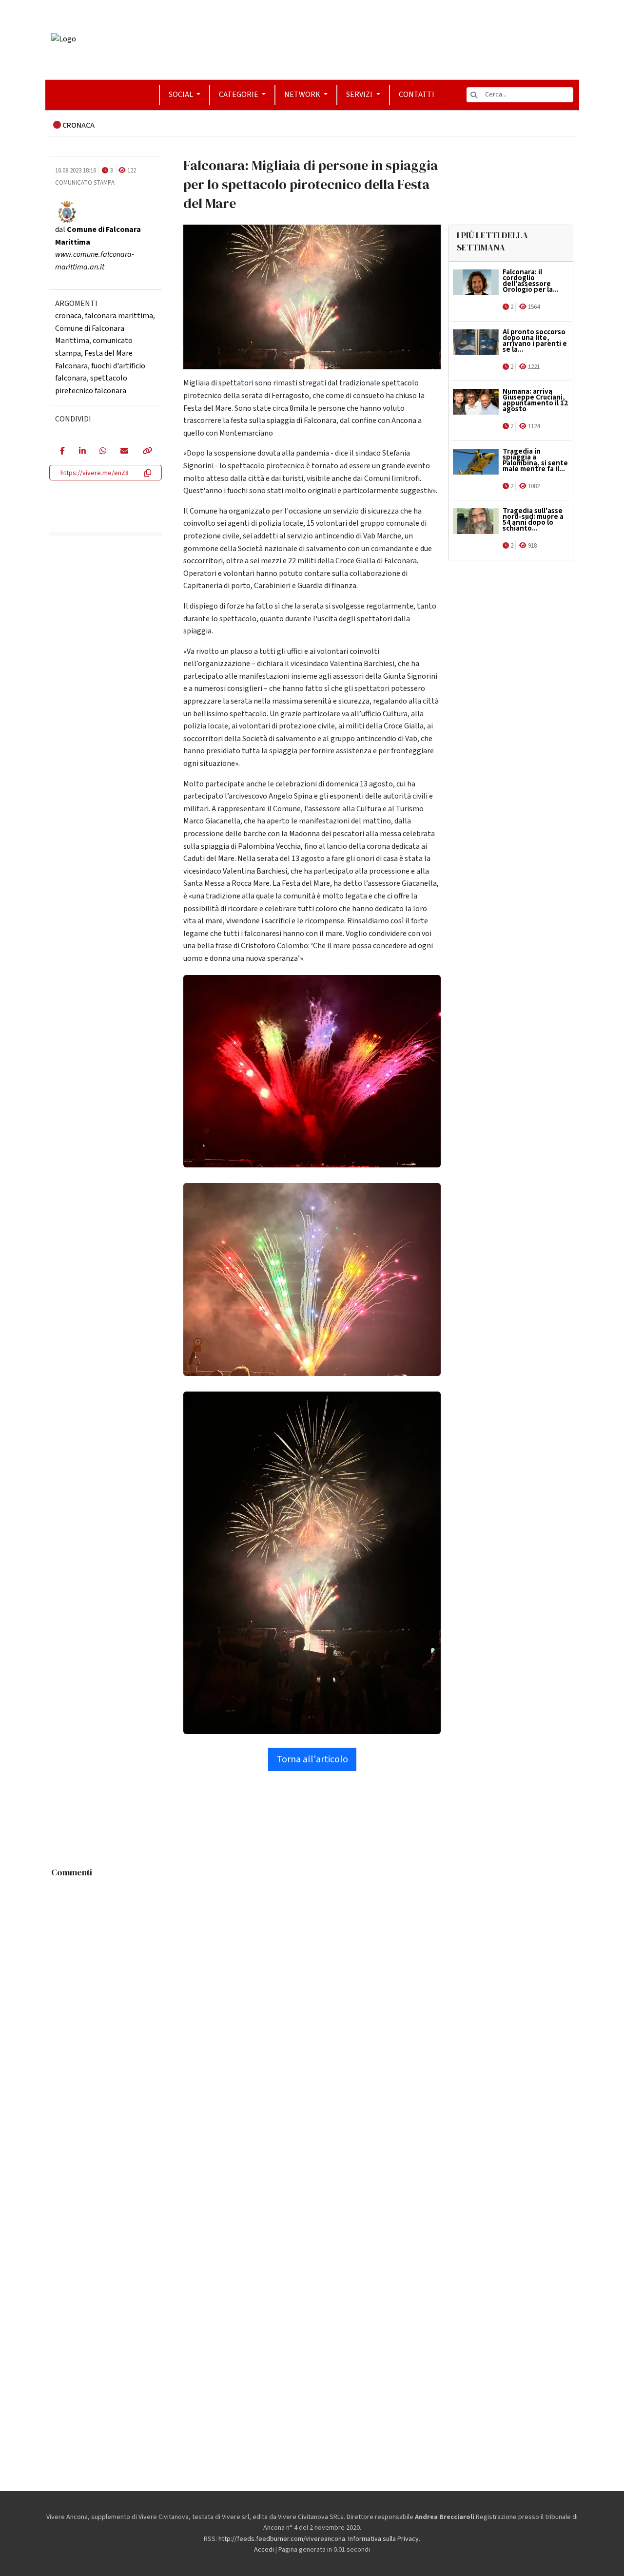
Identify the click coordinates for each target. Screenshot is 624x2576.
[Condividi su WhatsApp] (103, 452)
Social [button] (182, 95)
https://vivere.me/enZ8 (95, 473)
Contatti (417, 95)
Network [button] (303, 95)
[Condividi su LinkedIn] (82, 452)
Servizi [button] (360, 95)
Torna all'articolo (312, 1759)
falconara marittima (119, 316)
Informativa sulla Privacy (383, 2539)
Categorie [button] (239, 95)
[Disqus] (312, 2004)
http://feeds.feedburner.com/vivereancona (282, 2539)
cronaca (68, 316)
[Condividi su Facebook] (62, 452)
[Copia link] (147, 452)
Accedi (264, 2550)
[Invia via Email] (124, 452)
